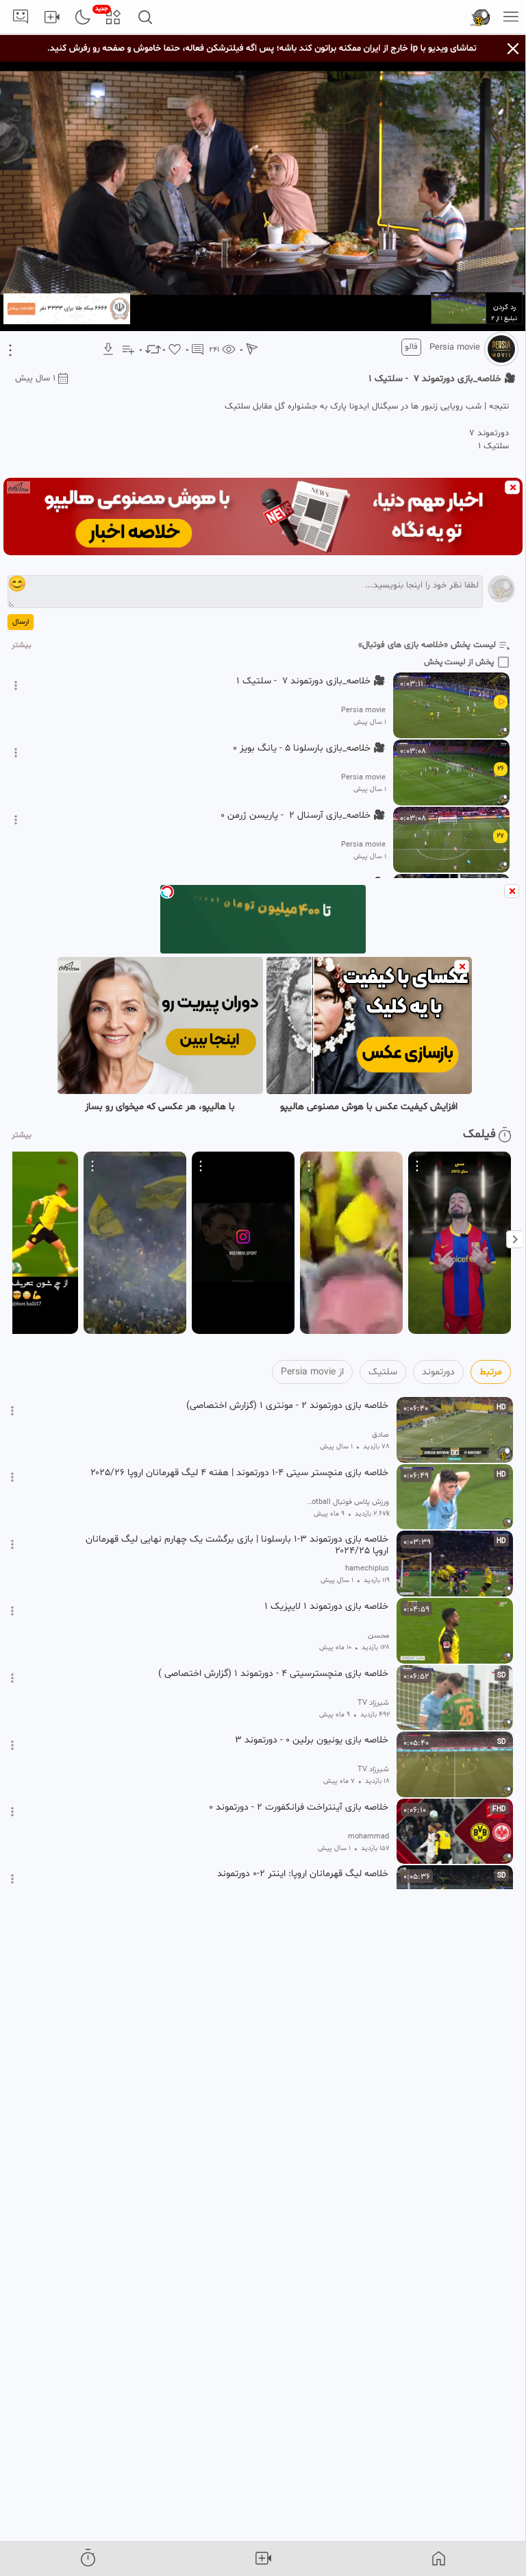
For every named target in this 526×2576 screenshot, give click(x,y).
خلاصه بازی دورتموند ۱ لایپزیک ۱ (326, 1607)
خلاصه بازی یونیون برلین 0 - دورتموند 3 (312, 1740)
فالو (411, 347)
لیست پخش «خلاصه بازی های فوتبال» (427, 645)
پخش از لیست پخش (459, 662)
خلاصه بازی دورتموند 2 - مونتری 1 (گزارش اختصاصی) (287, 1406)
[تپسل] (167, 892)
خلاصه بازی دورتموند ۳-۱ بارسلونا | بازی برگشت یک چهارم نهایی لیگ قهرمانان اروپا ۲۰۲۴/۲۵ (237, 1545)
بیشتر (22, 645)
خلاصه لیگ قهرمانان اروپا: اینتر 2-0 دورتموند (303, 1874)
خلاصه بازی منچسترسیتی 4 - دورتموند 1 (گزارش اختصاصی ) (273, 1674)
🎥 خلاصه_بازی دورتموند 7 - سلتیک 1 (311, 681)
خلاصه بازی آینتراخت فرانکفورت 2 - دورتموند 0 (299, 1808)
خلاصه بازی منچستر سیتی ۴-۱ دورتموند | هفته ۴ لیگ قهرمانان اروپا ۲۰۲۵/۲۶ (239, 1473)
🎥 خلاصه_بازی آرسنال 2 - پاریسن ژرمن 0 (303, 816)
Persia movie (455, 348)
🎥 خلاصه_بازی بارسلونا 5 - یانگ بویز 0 (309, 749)
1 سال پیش (35, 378)
